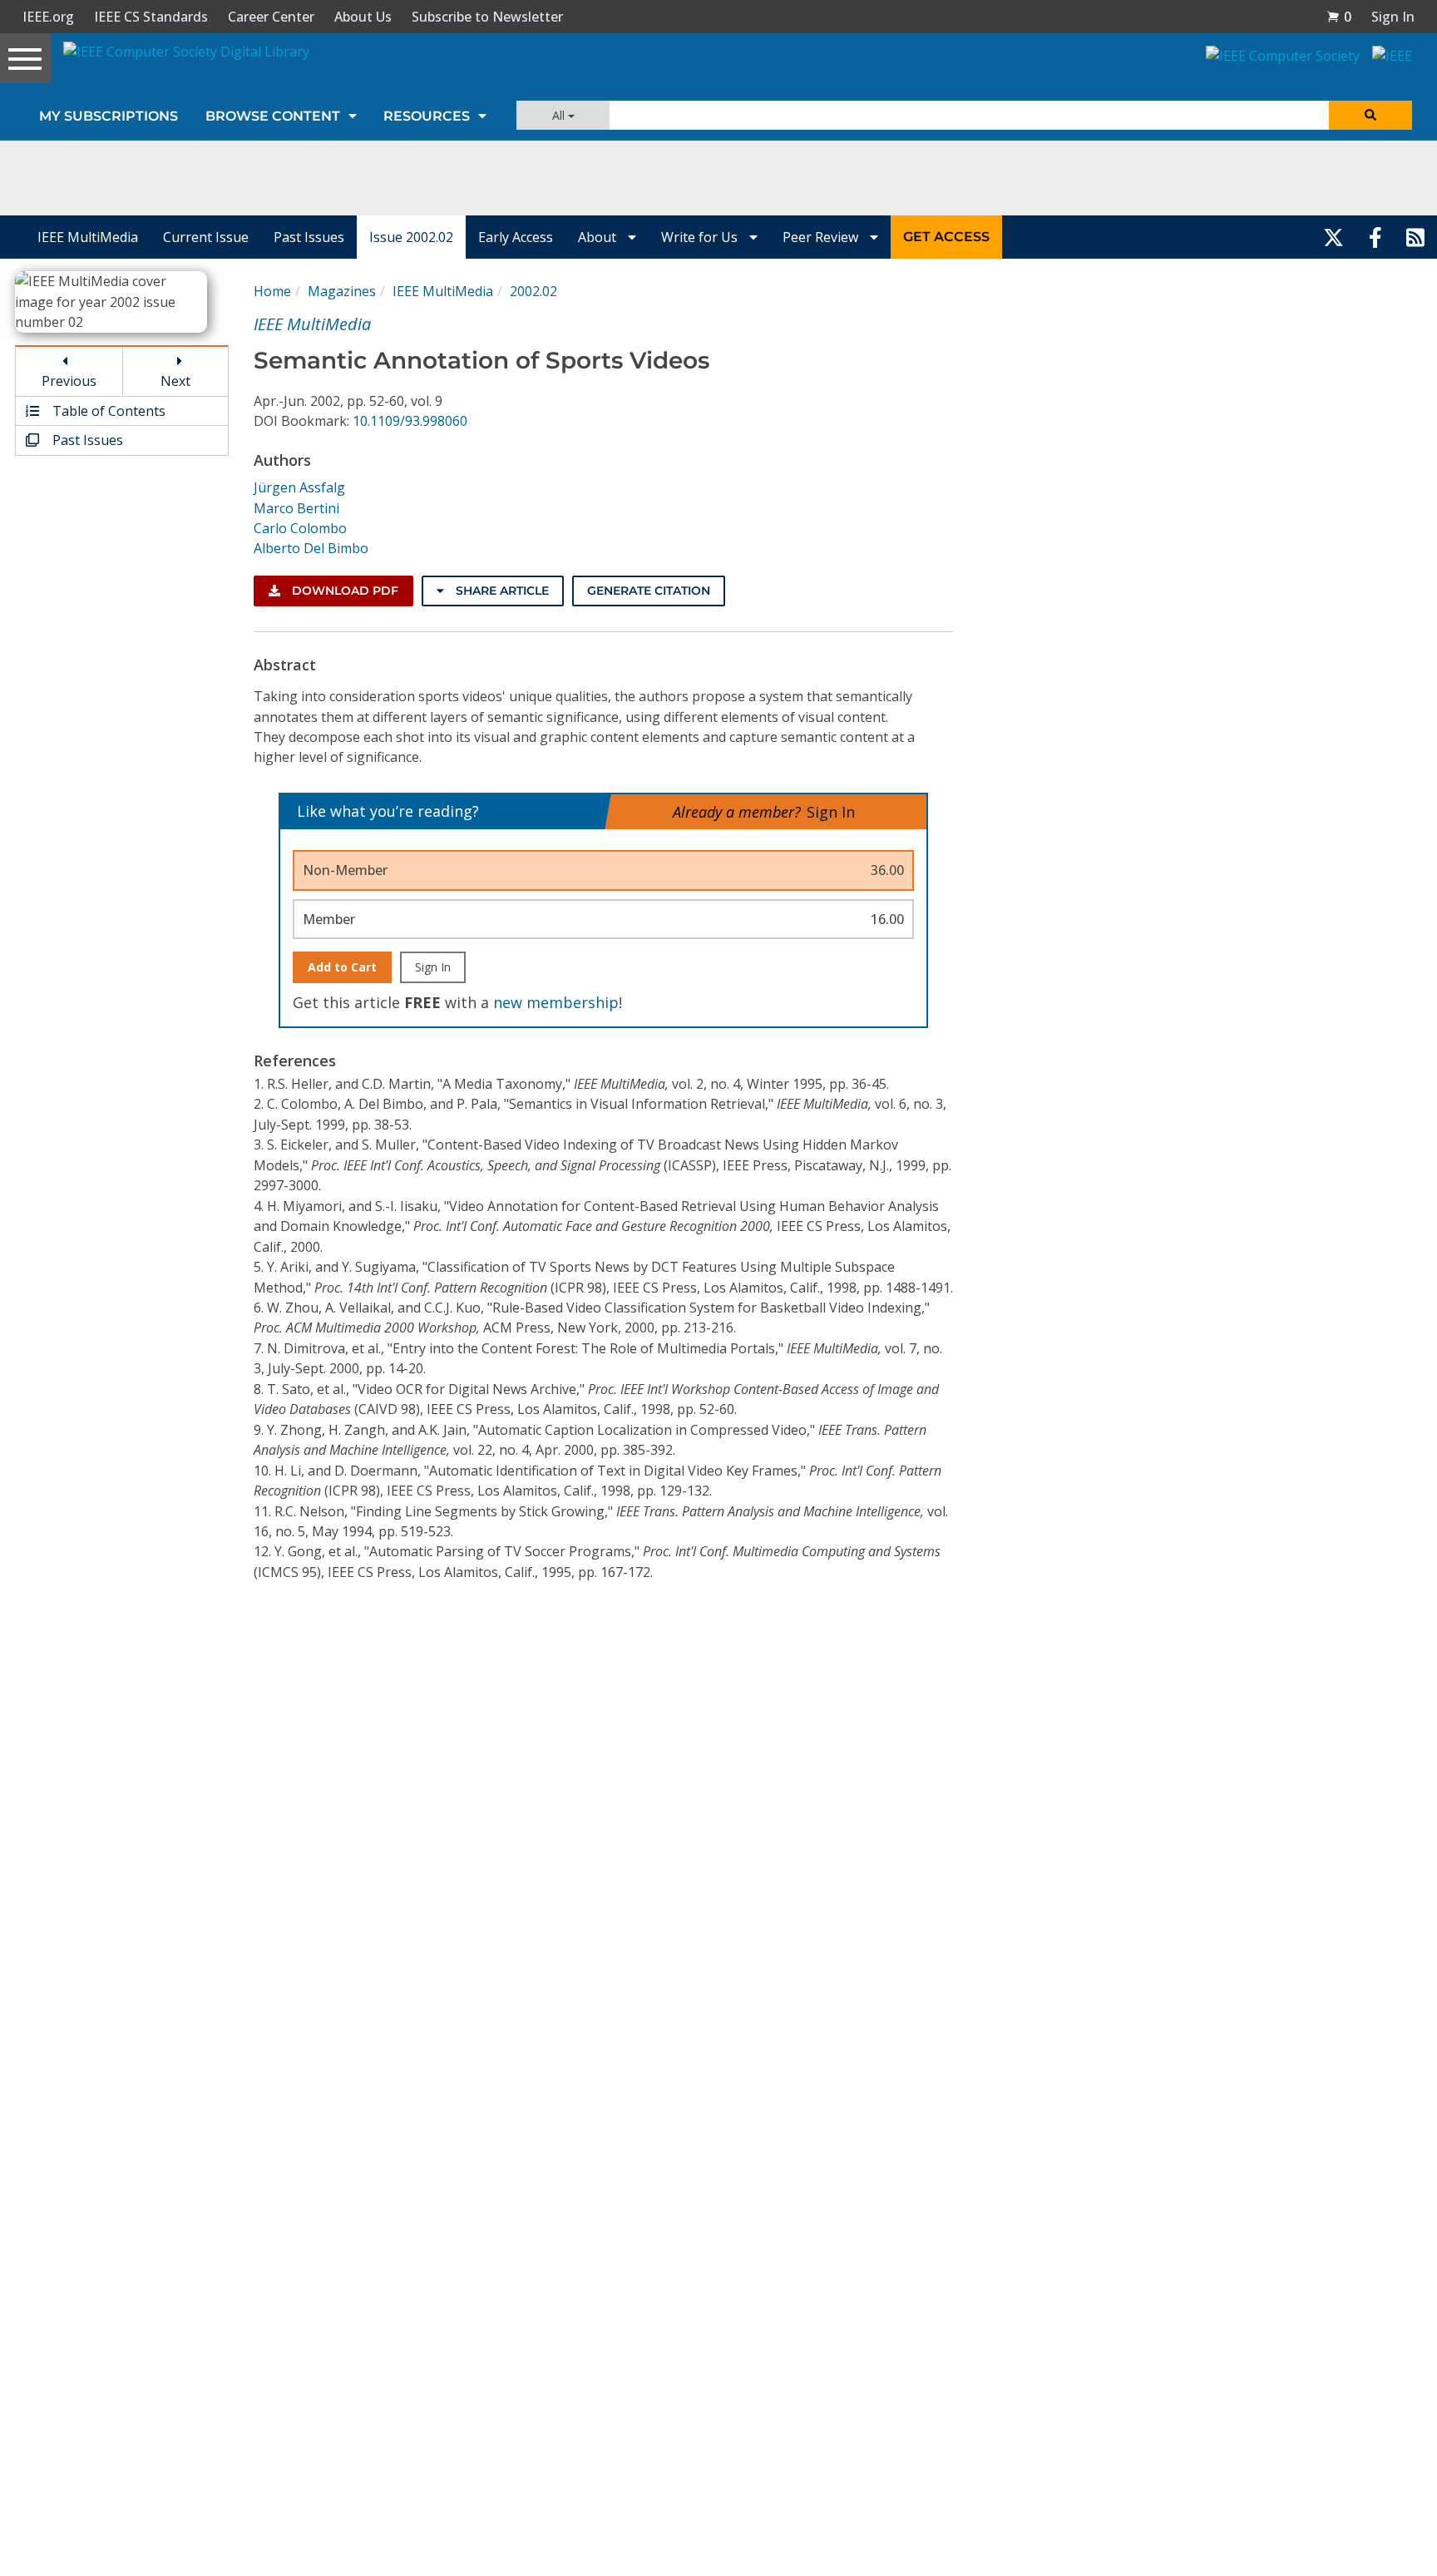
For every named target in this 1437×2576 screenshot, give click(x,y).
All (560, 115)
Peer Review (822, 237)
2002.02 (533, 291)
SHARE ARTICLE (501, 591)
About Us (363, 17)
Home (272, 291)
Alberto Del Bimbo (311, 548)
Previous (69, 381)
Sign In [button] (1393, 17)
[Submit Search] (1370, 115)
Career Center (271, 17)
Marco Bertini (296, 508)
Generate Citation (649, 591)
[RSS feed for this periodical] (1415, 237)
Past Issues (309, 237)
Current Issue (206, 237)
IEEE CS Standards (151, 17)
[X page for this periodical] (1333, 237)
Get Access (946, 237)
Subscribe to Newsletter (487, 17)
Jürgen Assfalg (299, 487)
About (599, 237)
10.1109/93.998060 (410, 421)
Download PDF (343, 591)
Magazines (342, 291)
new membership (556, 1002)
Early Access (516, 237)
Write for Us (701, 237)
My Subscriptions (109, 116)
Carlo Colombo (300, 528)
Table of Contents (107, 411)
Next (175, 381)
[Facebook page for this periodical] (1375, 237)
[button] (1339, 17)
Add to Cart (342, 967)
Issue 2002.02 (411, 237)
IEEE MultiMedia (88, 237)
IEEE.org (48, 17)
